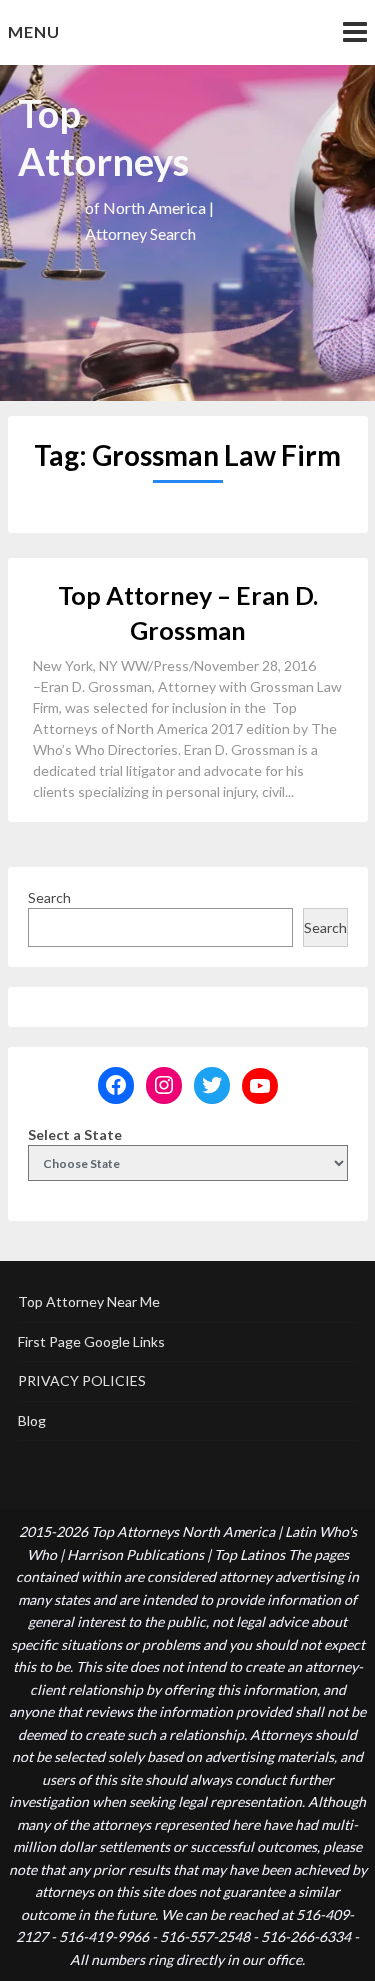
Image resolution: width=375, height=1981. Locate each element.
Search (49, 897)
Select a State (75, 1134)
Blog (32, 1420)
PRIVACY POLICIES (82, 1380)
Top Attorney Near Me (89, 1301)
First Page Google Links (91, 1341)
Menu (34, 31)
